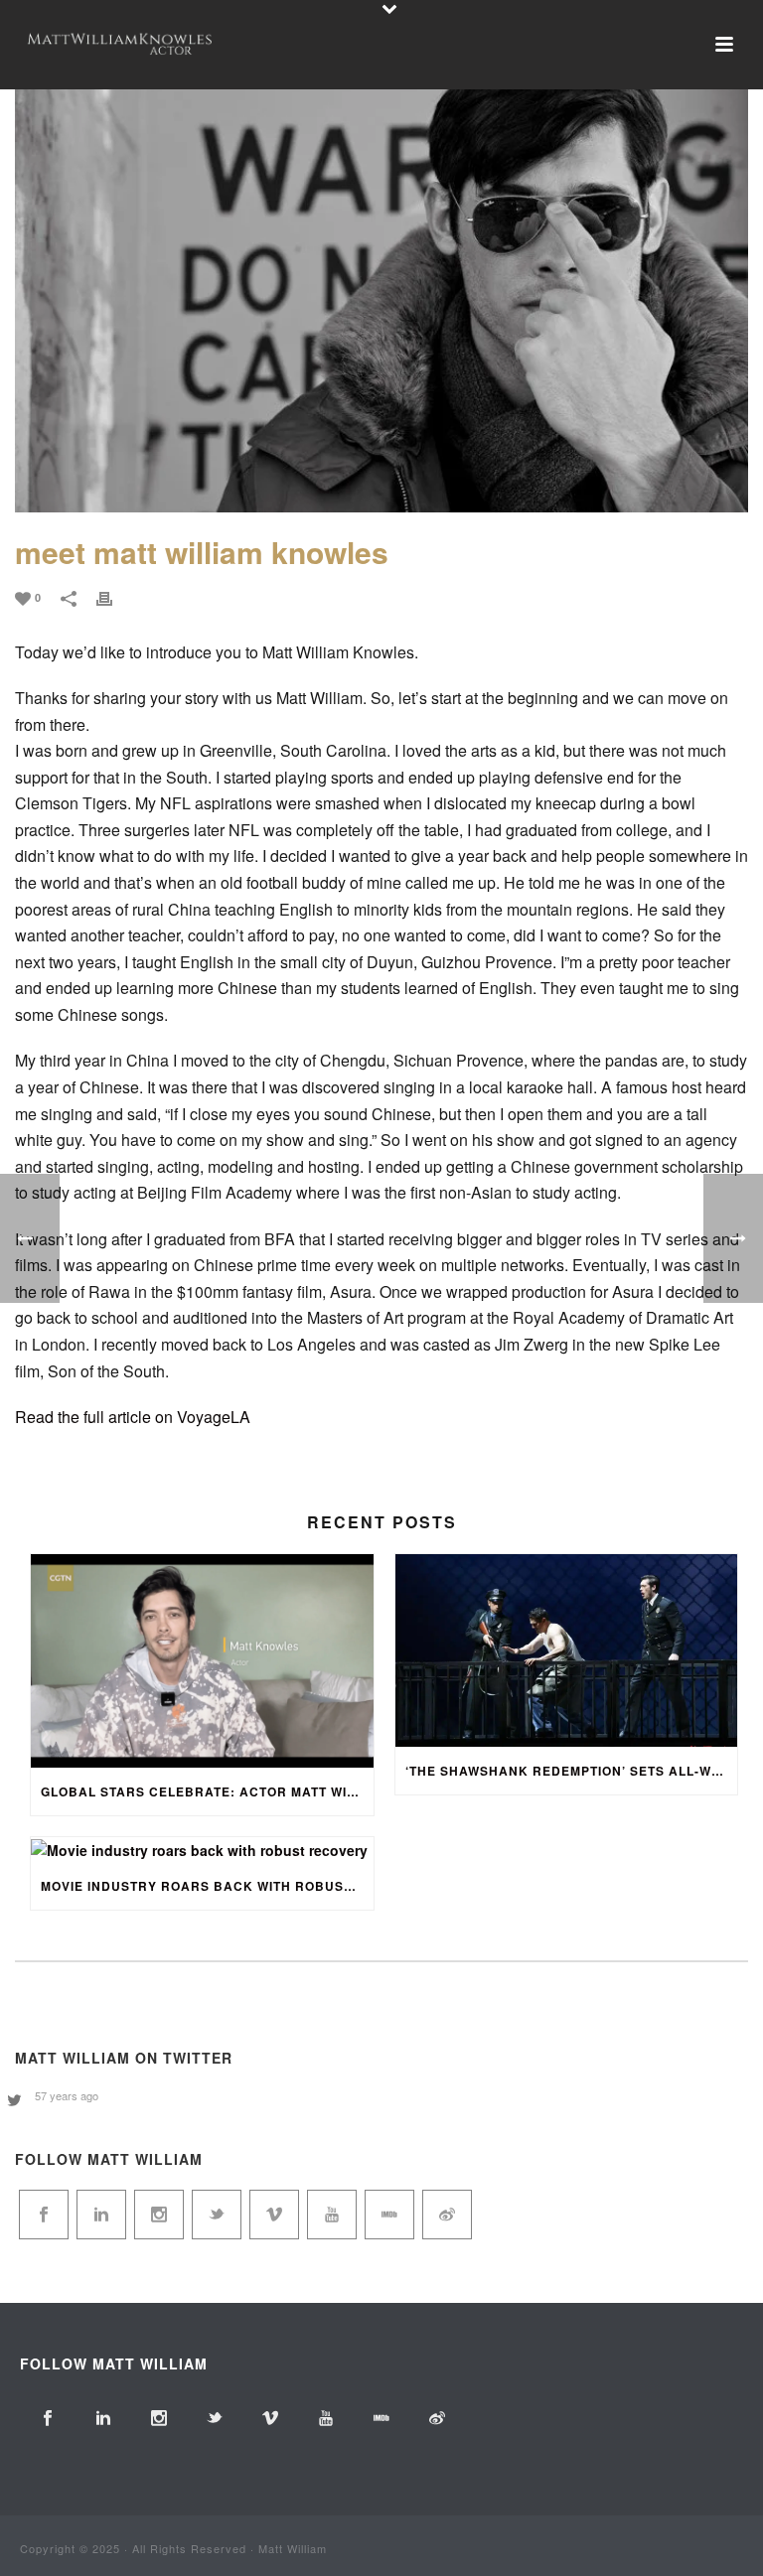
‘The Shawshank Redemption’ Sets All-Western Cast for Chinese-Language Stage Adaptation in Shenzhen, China (572, 1771)
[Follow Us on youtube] (332, 2215)
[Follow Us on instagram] (159, 2215)
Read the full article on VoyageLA (133, 1417)
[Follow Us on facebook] (44, 2215)
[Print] (114, 596)
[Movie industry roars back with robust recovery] (202, 1850)
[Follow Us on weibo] (447, 2215)
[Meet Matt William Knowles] (381, 269)
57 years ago (67, 2095)
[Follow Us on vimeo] (274, 2215)
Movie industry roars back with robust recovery (207, 1886)
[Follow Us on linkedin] (101, 2215)
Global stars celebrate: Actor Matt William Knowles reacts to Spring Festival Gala (207, 1791)
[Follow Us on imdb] (389, 2215)
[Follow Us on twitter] (217, 2215)
